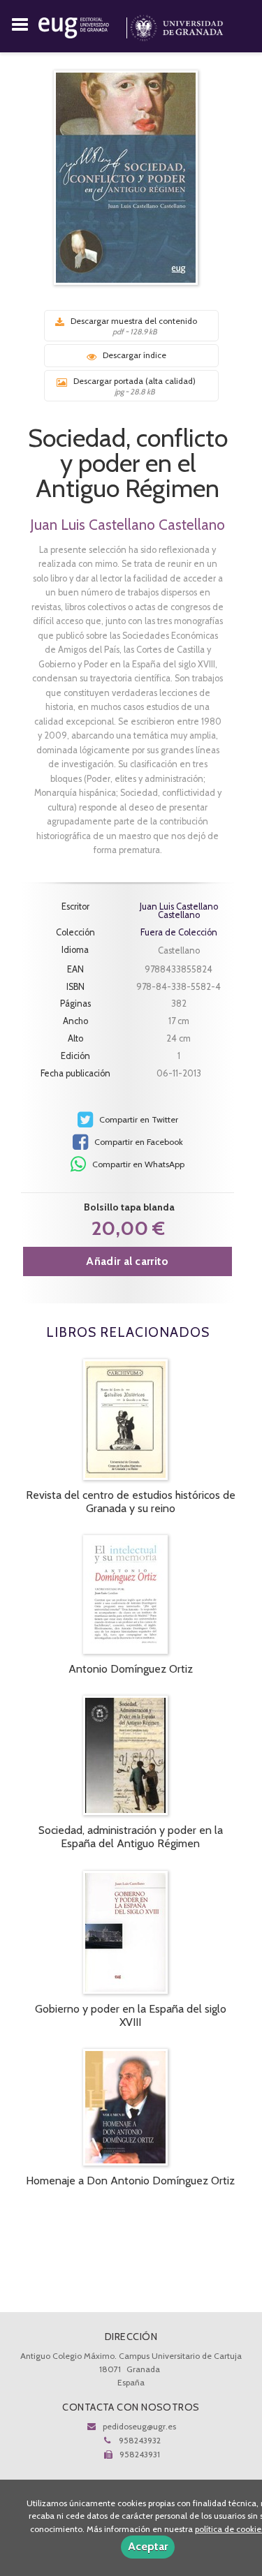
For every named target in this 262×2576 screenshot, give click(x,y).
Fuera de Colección (179, 933)
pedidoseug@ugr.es (139, 2426)
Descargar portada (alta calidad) (134, 386)
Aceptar (148, 2546)
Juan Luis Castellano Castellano (128, 525)
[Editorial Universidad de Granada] (84, 25)
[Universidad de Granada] (176, 25)
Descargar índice (134, 355)
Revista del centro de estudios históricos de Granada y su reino (131, 1502)
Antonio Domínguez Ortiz (131, 1669)
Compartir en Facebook (138, 1142)
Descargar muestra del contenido (134, 326)
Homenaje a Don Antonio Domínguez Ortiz (130, 2181)
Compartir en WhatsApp (137, 1164)
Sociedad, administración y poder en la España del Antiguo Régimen (131, 1837)
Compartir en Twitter (138, 1119)
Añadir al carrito (127, 1261)
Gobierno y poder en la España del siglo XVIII (131, 2015)
